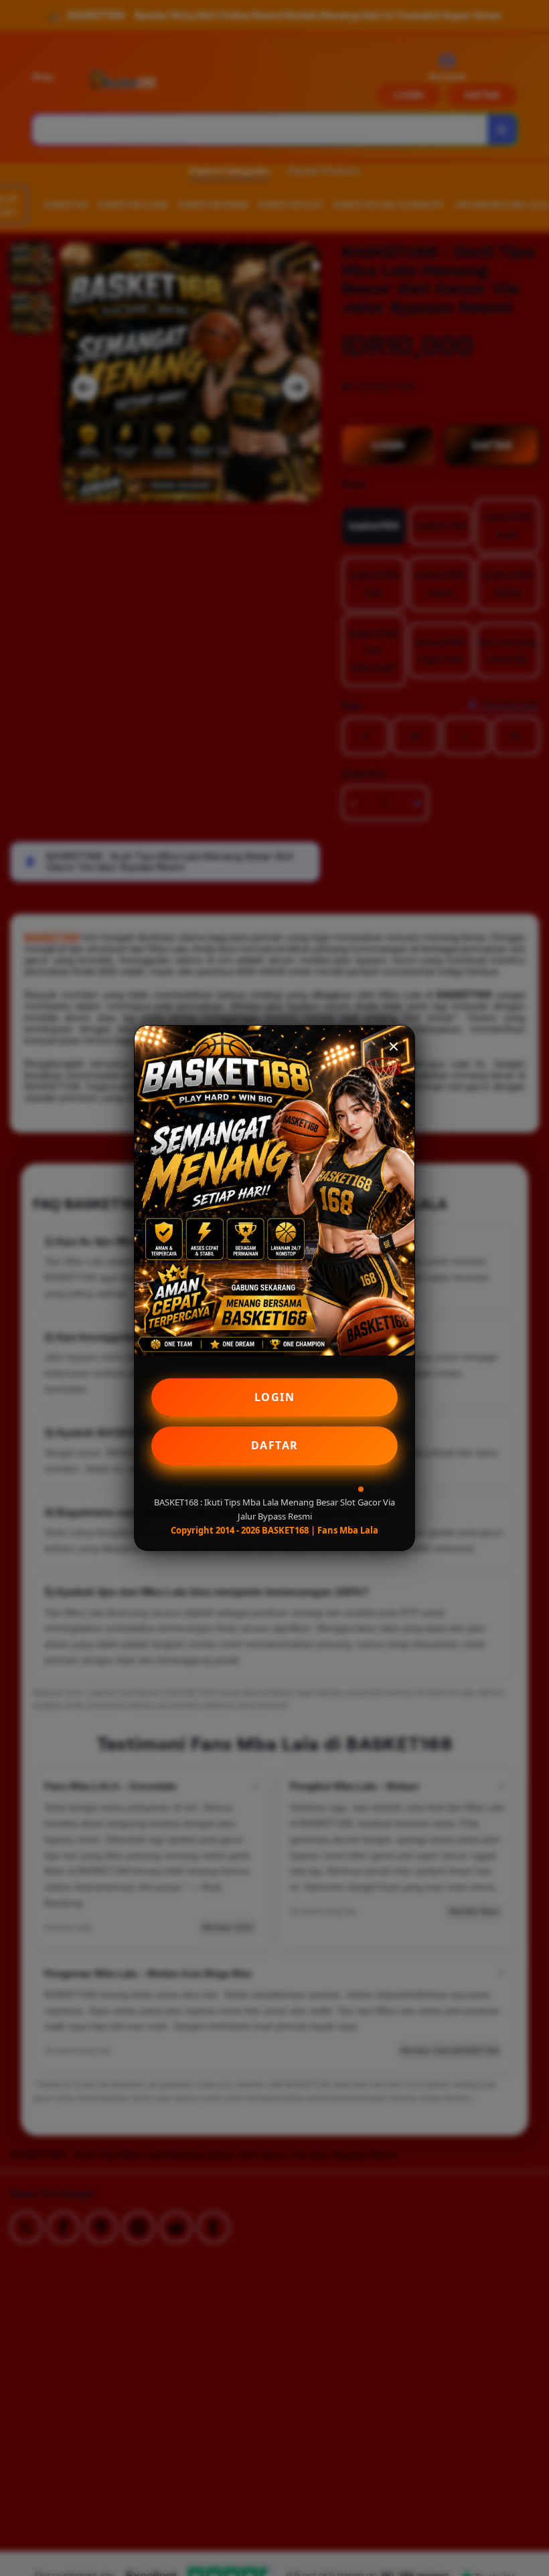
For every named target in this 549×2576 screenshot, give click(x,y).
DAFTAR (275, 1445)
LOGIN (275, 1397)
